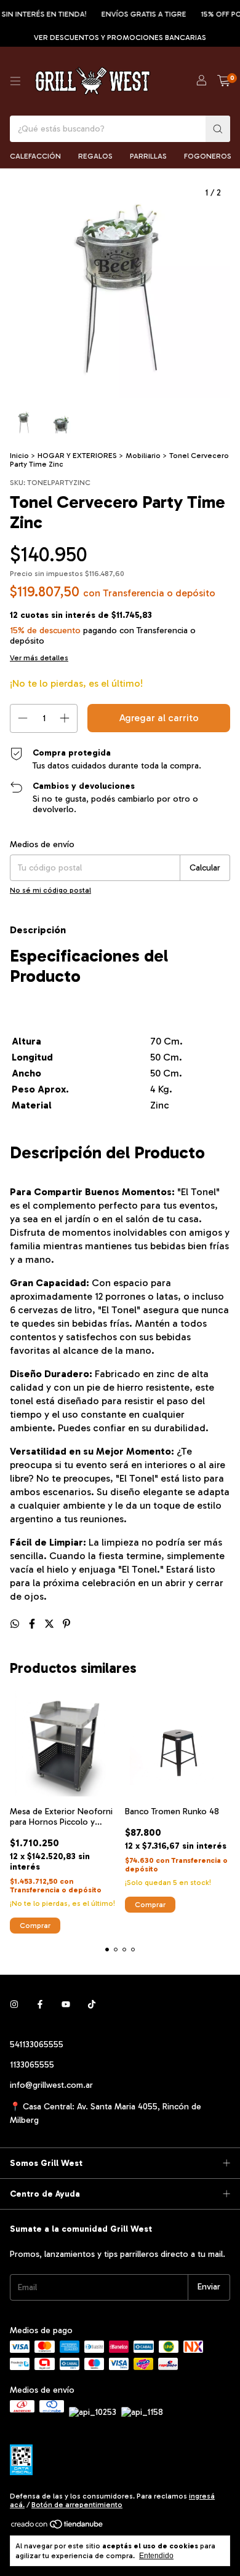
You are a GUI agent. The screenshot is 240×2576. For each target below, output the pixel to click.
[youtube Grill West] (66, 2005)
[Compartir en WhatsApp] (16, 1624)
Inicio (19, 456)
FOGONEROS (208, 156)
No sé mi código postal (50, 890)
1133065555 (32, 2065)
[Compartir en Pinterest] (66, 1624)
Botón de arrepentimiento (77, 2505)
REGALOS (95, 156)
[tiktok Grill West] (92, 2005)
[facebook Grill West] (40, 2005)
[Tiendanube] (58, 2527)
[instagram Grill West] (14, 2005)
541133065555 (37, 2045)
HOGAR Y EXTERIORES (77, 456)
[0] (224, 81)
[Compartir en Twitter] (50, 1624)
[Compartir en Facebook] (33, 1624)
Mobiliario (143, 456)
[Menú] (15, 81)
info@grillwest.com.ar (51, 2085)
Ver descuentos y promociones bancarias (120, 38)
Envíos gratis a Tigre (135, 14)
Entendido (156, 2556)
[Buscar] (218, 129)
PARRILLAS (148, 156)
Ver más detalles (39, 658)
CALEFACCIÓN (35, 156)
